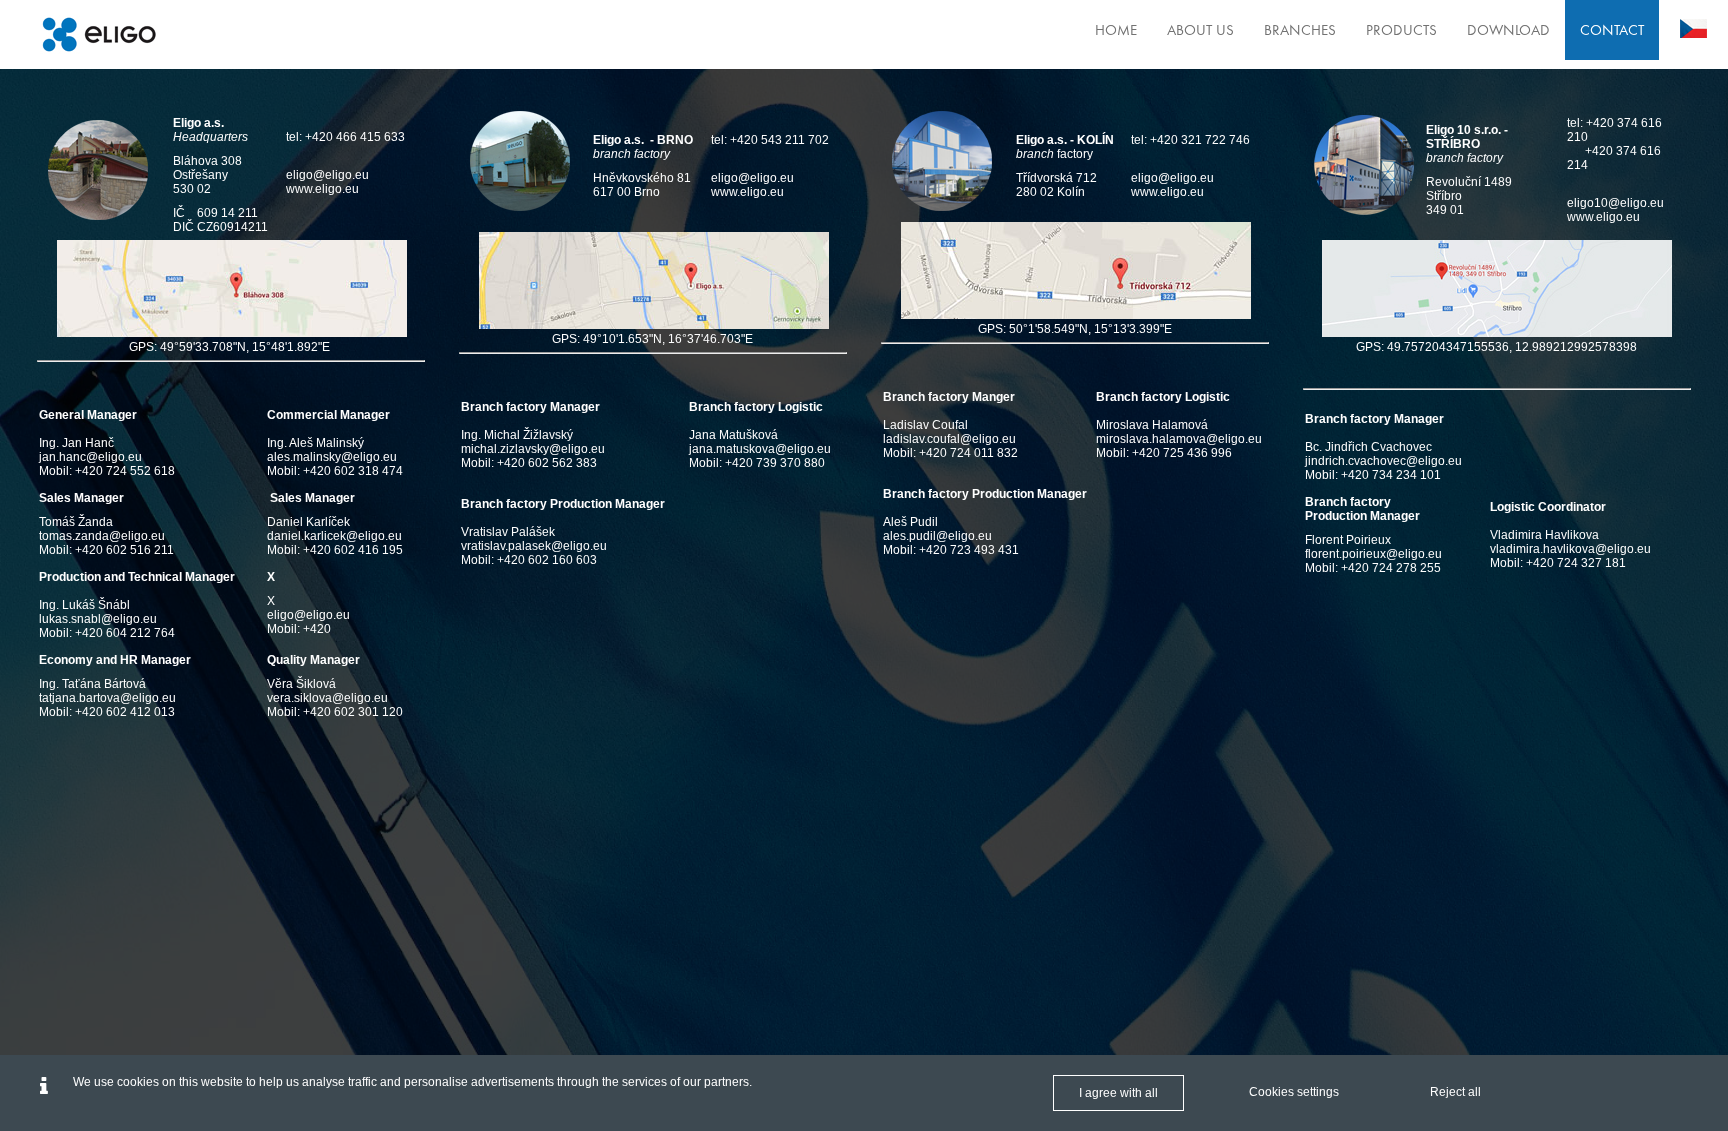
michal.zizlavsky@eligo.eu (533, 449)
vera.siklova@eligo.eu (327, 698)
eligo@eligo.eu (327, 175)
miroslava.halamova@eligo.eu (1179, 439)
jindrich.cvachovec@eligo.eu (1383, 461)
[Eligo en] (99, 34)
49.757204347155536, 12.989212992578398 (1512, 347)
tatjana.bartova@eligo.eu (107, 698)
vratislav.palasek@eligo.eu (534, 546)
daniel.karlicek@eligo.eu (334, 536)
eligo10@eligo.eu (1615, 203)
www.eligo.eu (322, 189)
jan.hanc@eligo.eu (90, 457)
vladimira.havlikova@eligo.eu (1570, 549)
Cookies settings (1294, 1092)
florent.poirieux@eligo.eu (1373, 554)
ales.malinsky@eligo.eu (332, 457)
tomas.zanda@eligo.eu (102, 536)
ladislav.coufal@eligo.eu (949, 439)
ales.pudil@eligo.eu (937, 536)
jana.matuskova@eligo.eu (760, 449)
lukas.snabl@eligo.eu (98, 619)
